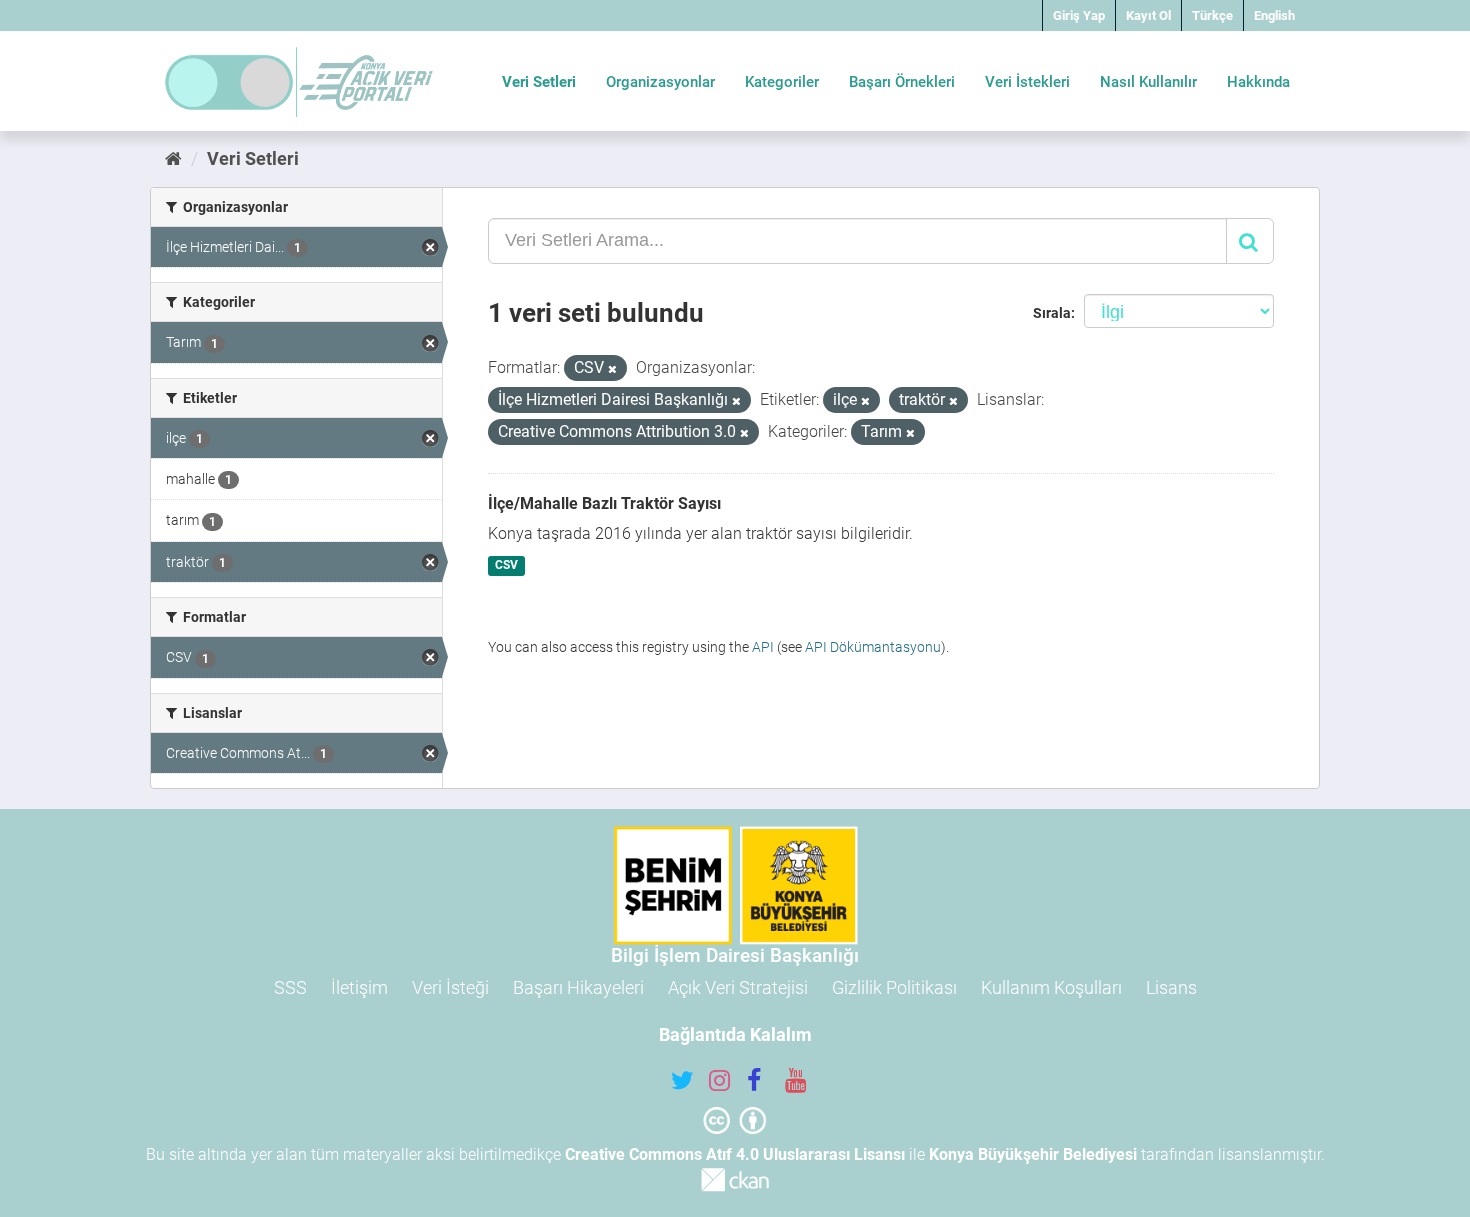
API (763, 647)
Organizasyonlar (660, 82)
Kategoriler (782, 82)
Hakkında (1258, 82)
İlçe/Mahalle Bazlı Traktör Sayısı (604, 503)
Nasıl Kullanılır (1148, 82)
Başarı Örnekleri (902, 82)
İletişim (359, 987)
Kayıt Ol (1148, 15)
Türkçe (1212, 15)
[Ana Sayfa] (173, 158)
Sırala (1052, 313)
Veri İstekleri (1027, 82)
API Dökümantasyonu (873, 647)
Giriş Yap (1079, 15)
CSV (506, 566)
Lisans (1171, 987)
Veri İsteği (450, 987)
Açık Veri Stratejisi (738, 987)
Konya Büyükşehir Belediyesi (1033, 1154)
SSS (290, 987)
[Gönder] (1250, 241)
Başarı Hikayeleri (578, 987)
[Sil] (612, 369)
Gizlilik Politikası (894, 987)
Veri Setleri (539, 82)
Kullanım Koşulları (1051, 987)
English (1274, 15)
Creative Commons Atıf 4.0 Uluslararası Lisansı (735, 1154)
